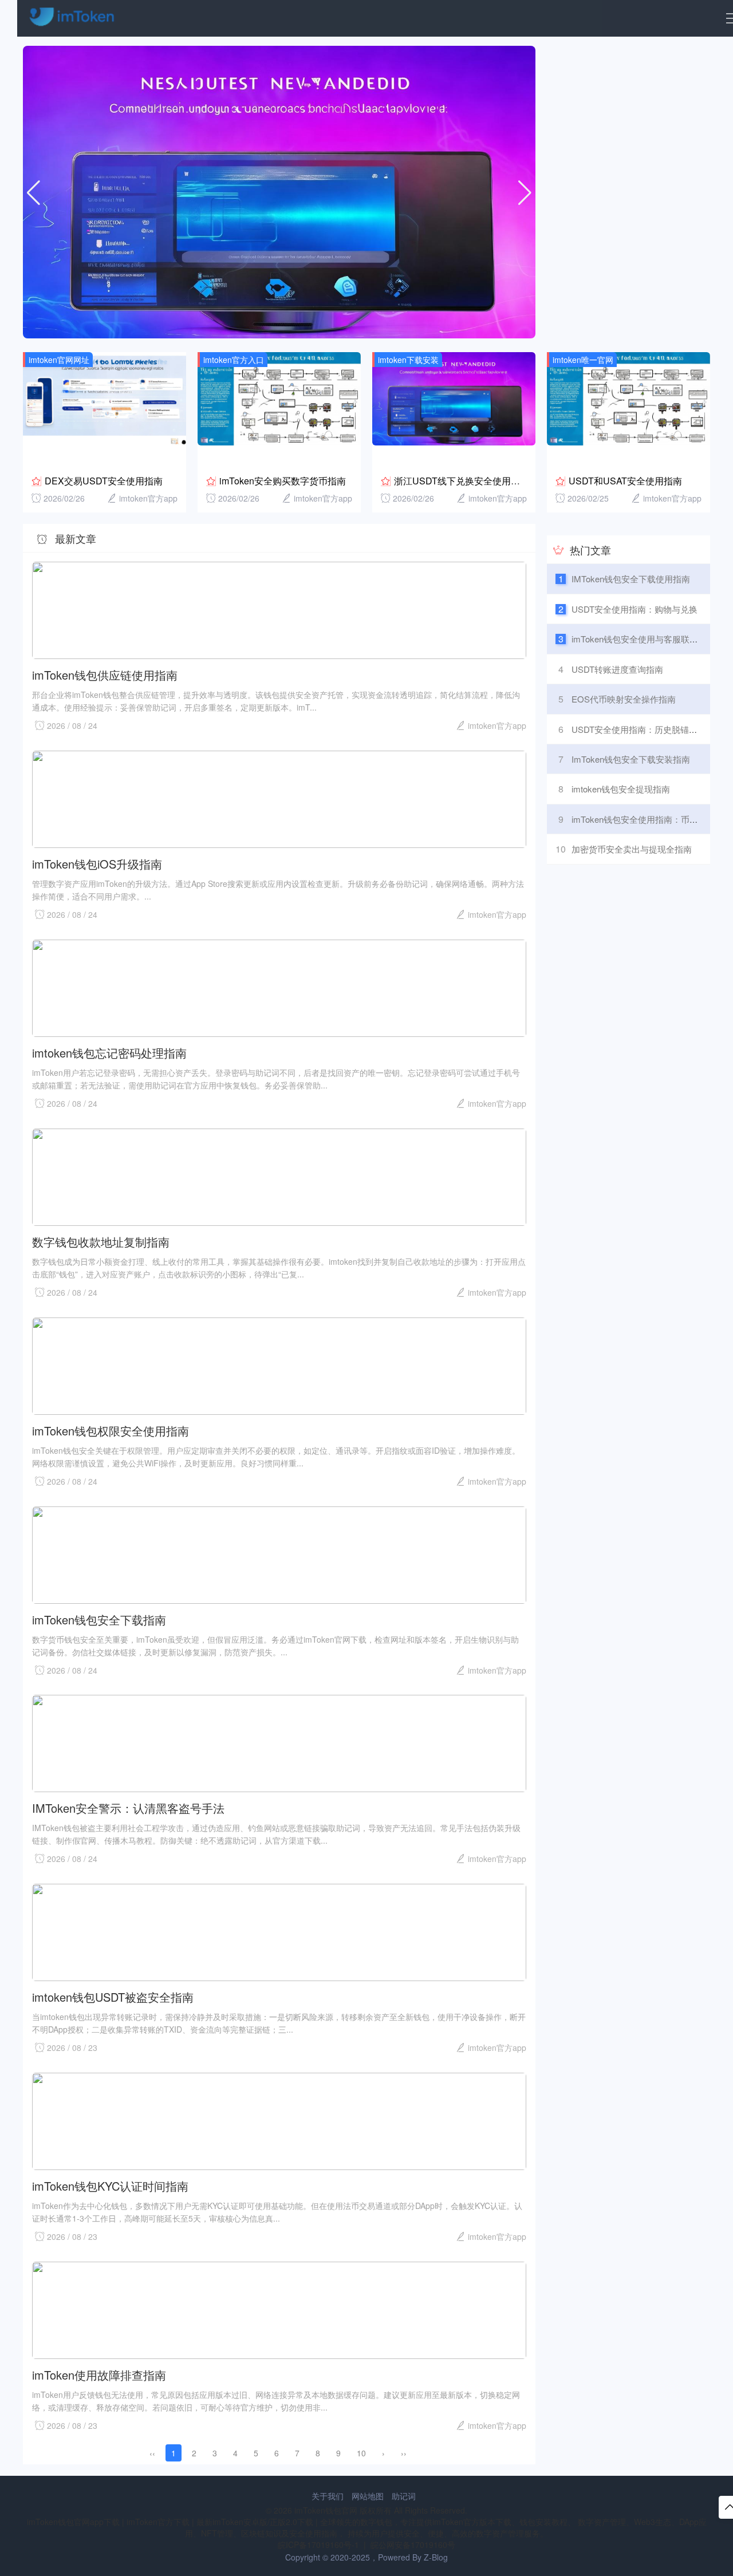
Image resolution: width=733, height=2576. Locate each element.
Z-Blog (436, 2557)
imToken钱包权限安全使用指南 (111, 1430)
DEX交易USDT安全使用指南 (104, 481)
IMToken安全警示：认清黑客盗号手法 (128, 1807)
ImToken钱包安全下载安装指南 (631, 759)
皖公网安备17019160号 (413, 2545)
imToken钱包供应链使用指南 (105, 674)
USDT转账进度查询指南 (617, 669)
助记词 (404, 2496)
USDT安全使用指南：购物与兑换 (635, 609)
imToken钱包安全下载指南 (99, 1619)
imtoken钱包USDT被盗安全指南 (113, 1996)
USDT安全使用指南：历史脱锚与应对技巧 (652, 729)
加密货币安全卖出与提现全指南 (632, 849)
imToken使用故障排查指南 (99, 2374)
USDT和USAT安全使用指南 (625, 481)
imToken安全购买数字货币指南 (283, 481)
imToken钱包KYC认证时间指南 (110, 2185)
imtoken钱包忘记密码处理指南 (109, 1052)
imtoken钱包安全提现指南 (621, 789)
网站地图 (368, 2496)
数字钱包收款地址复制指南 (101, 1241)
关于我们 (328, 2496)
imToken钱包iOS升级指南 (97, 863)
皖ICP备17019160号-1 (320, 2545)
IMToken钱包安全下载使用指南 (631, 579)
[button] (525, 194)
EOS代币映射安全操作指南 (624, 699)
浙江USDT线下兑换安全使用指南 (462, 481)
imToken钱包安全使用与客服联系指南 (643, 639)
